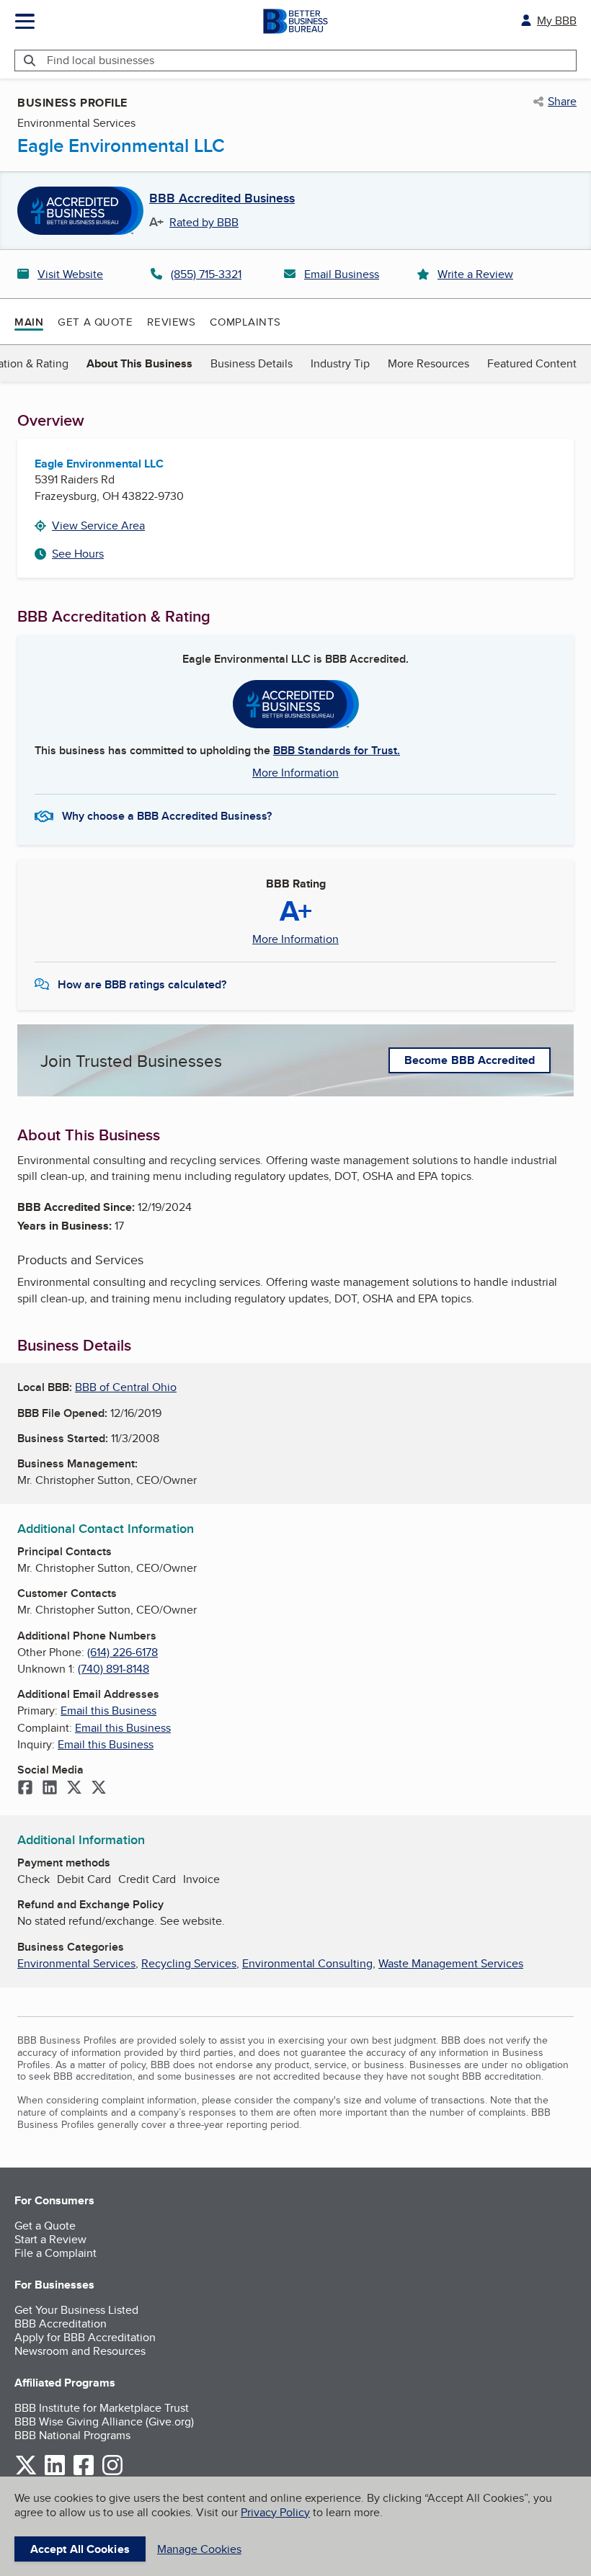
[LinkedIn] (50, 1789)
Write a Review (475, 274)
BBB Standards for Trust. (337, 750)
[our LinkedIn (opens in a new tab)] (55, 2473)
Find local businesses (101, 60)
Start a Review (50, 2239)
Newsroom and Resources (80, 2351)
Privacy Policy (275, 2512)
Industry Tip (340, 363)
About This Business (139, 363)
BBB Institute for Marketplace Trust (102, 2408)
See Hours (78, 554)
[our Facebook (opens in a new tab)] (84, 2473)
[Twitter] (74, 1789)
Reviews (171, 322)
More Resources (428, 363)
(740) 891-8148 (114, 1669)
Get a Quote (95, 322)
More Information (295, 773)
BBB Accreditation (61, 2324)
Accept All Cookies (80, 2549)
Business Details (252, 363)
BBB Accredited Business (222, 199)
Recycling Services (189, 1963)
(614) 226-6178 (123, 1652)
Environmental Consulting (307, 1963)
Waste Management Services (451, 1963)
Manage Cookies (199, 2549)
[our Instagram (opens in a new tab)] (112, 2473)
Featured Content (532, 363)
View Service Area (98, 526)
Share (562, 102)
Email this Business (108, 1710)
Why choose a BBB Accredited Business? (167, 816)
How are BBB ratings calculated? (142, 984)
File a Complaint (55, 2253)
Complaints (245, 322)
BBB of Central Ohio (126, 1387)
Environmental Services (76, 1963)
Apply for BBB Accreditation (85, 2337)
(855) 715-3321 (206, 274)
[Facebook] (25, 1789)
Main (29, 322)
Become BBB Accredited (470, 1060)
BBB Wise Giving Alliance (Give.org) (104, 2421)
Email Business (342, 274)
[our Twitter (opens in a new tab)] (26, 2473)
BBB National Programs (72, 2435)
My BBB (557, 21)
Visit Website (70, 274)
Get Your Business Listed (76, 2310)
